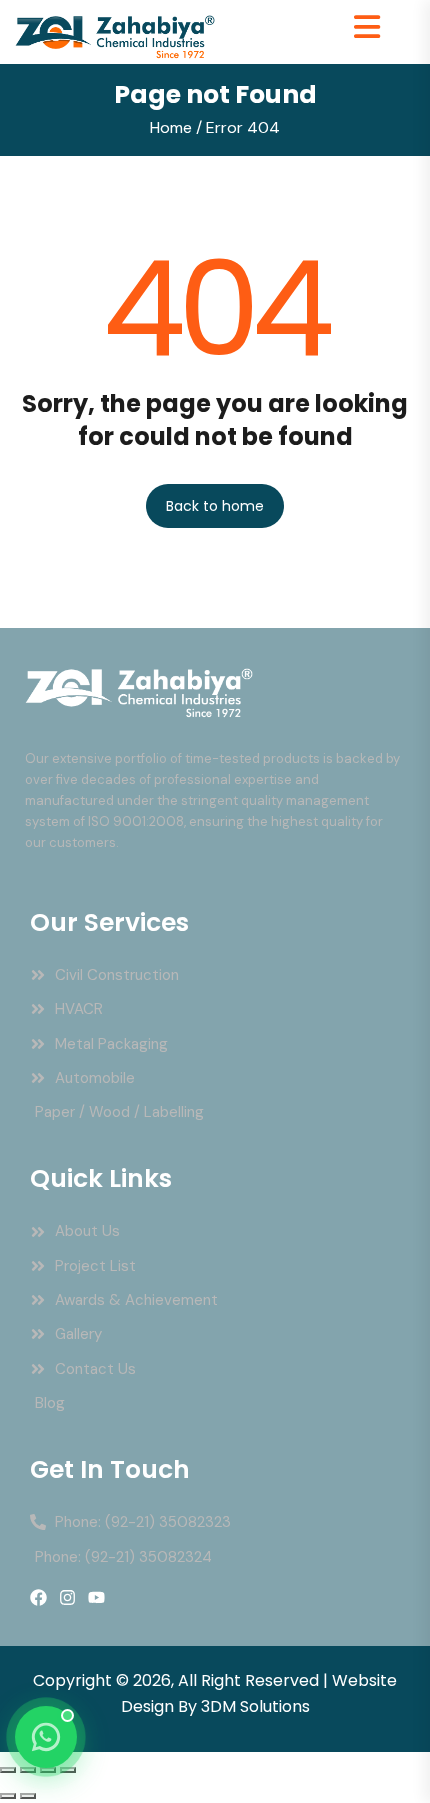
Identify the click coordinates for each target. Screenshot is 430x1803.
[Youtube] (96, 1597)
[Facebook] (38, 1597)
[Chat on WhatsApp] (46, 1737)
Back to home (215, 506)
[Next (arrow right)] (28, 1796)
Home (171, 127)
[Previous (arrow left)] (8, 1796)
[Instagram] (67, 1597)
